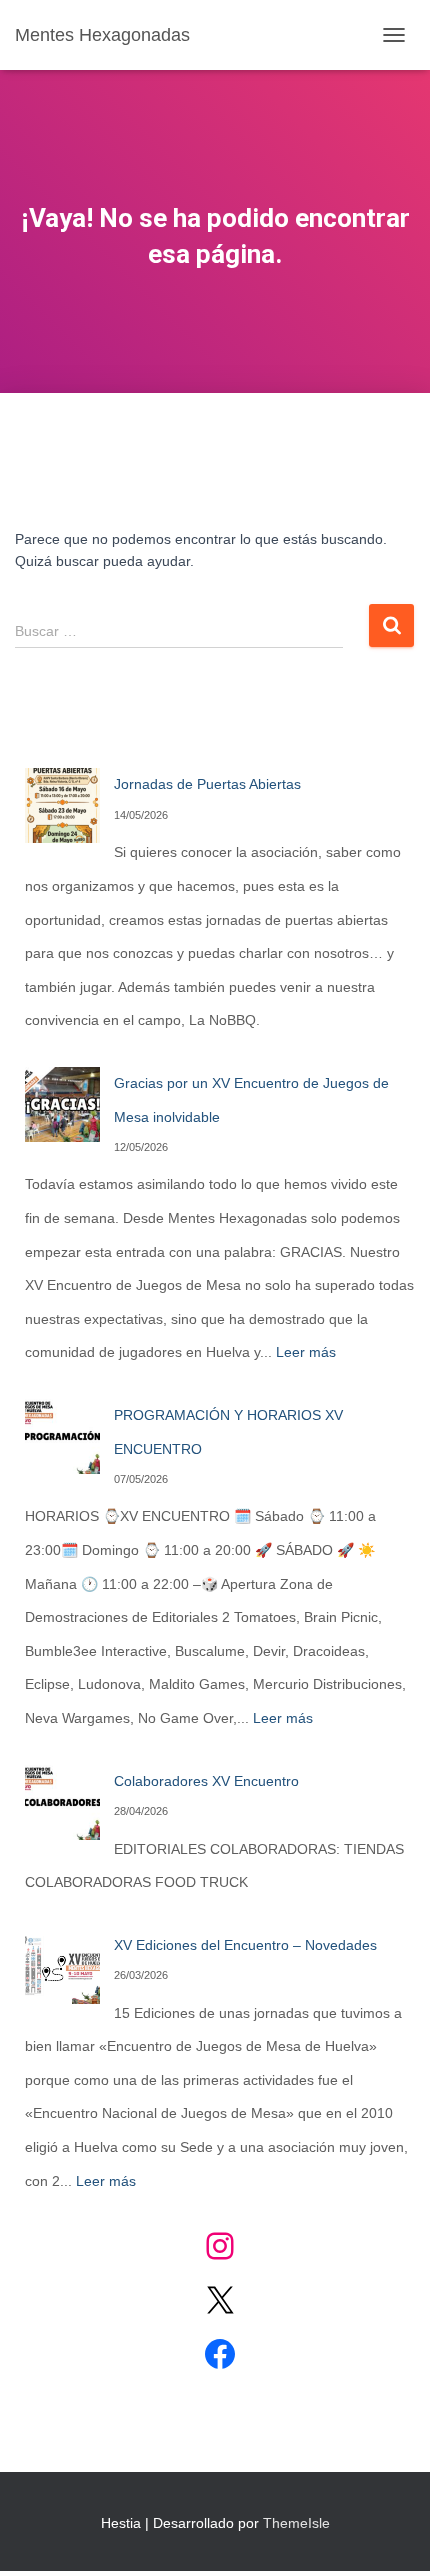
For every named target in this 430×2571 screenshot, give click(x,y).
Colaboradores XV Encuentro (206, 1781)
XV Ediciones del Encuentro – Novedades (245, 1945)
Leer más (306, 1352)
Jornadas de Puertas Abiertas (207, 784)
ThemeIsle (296, 2523)
